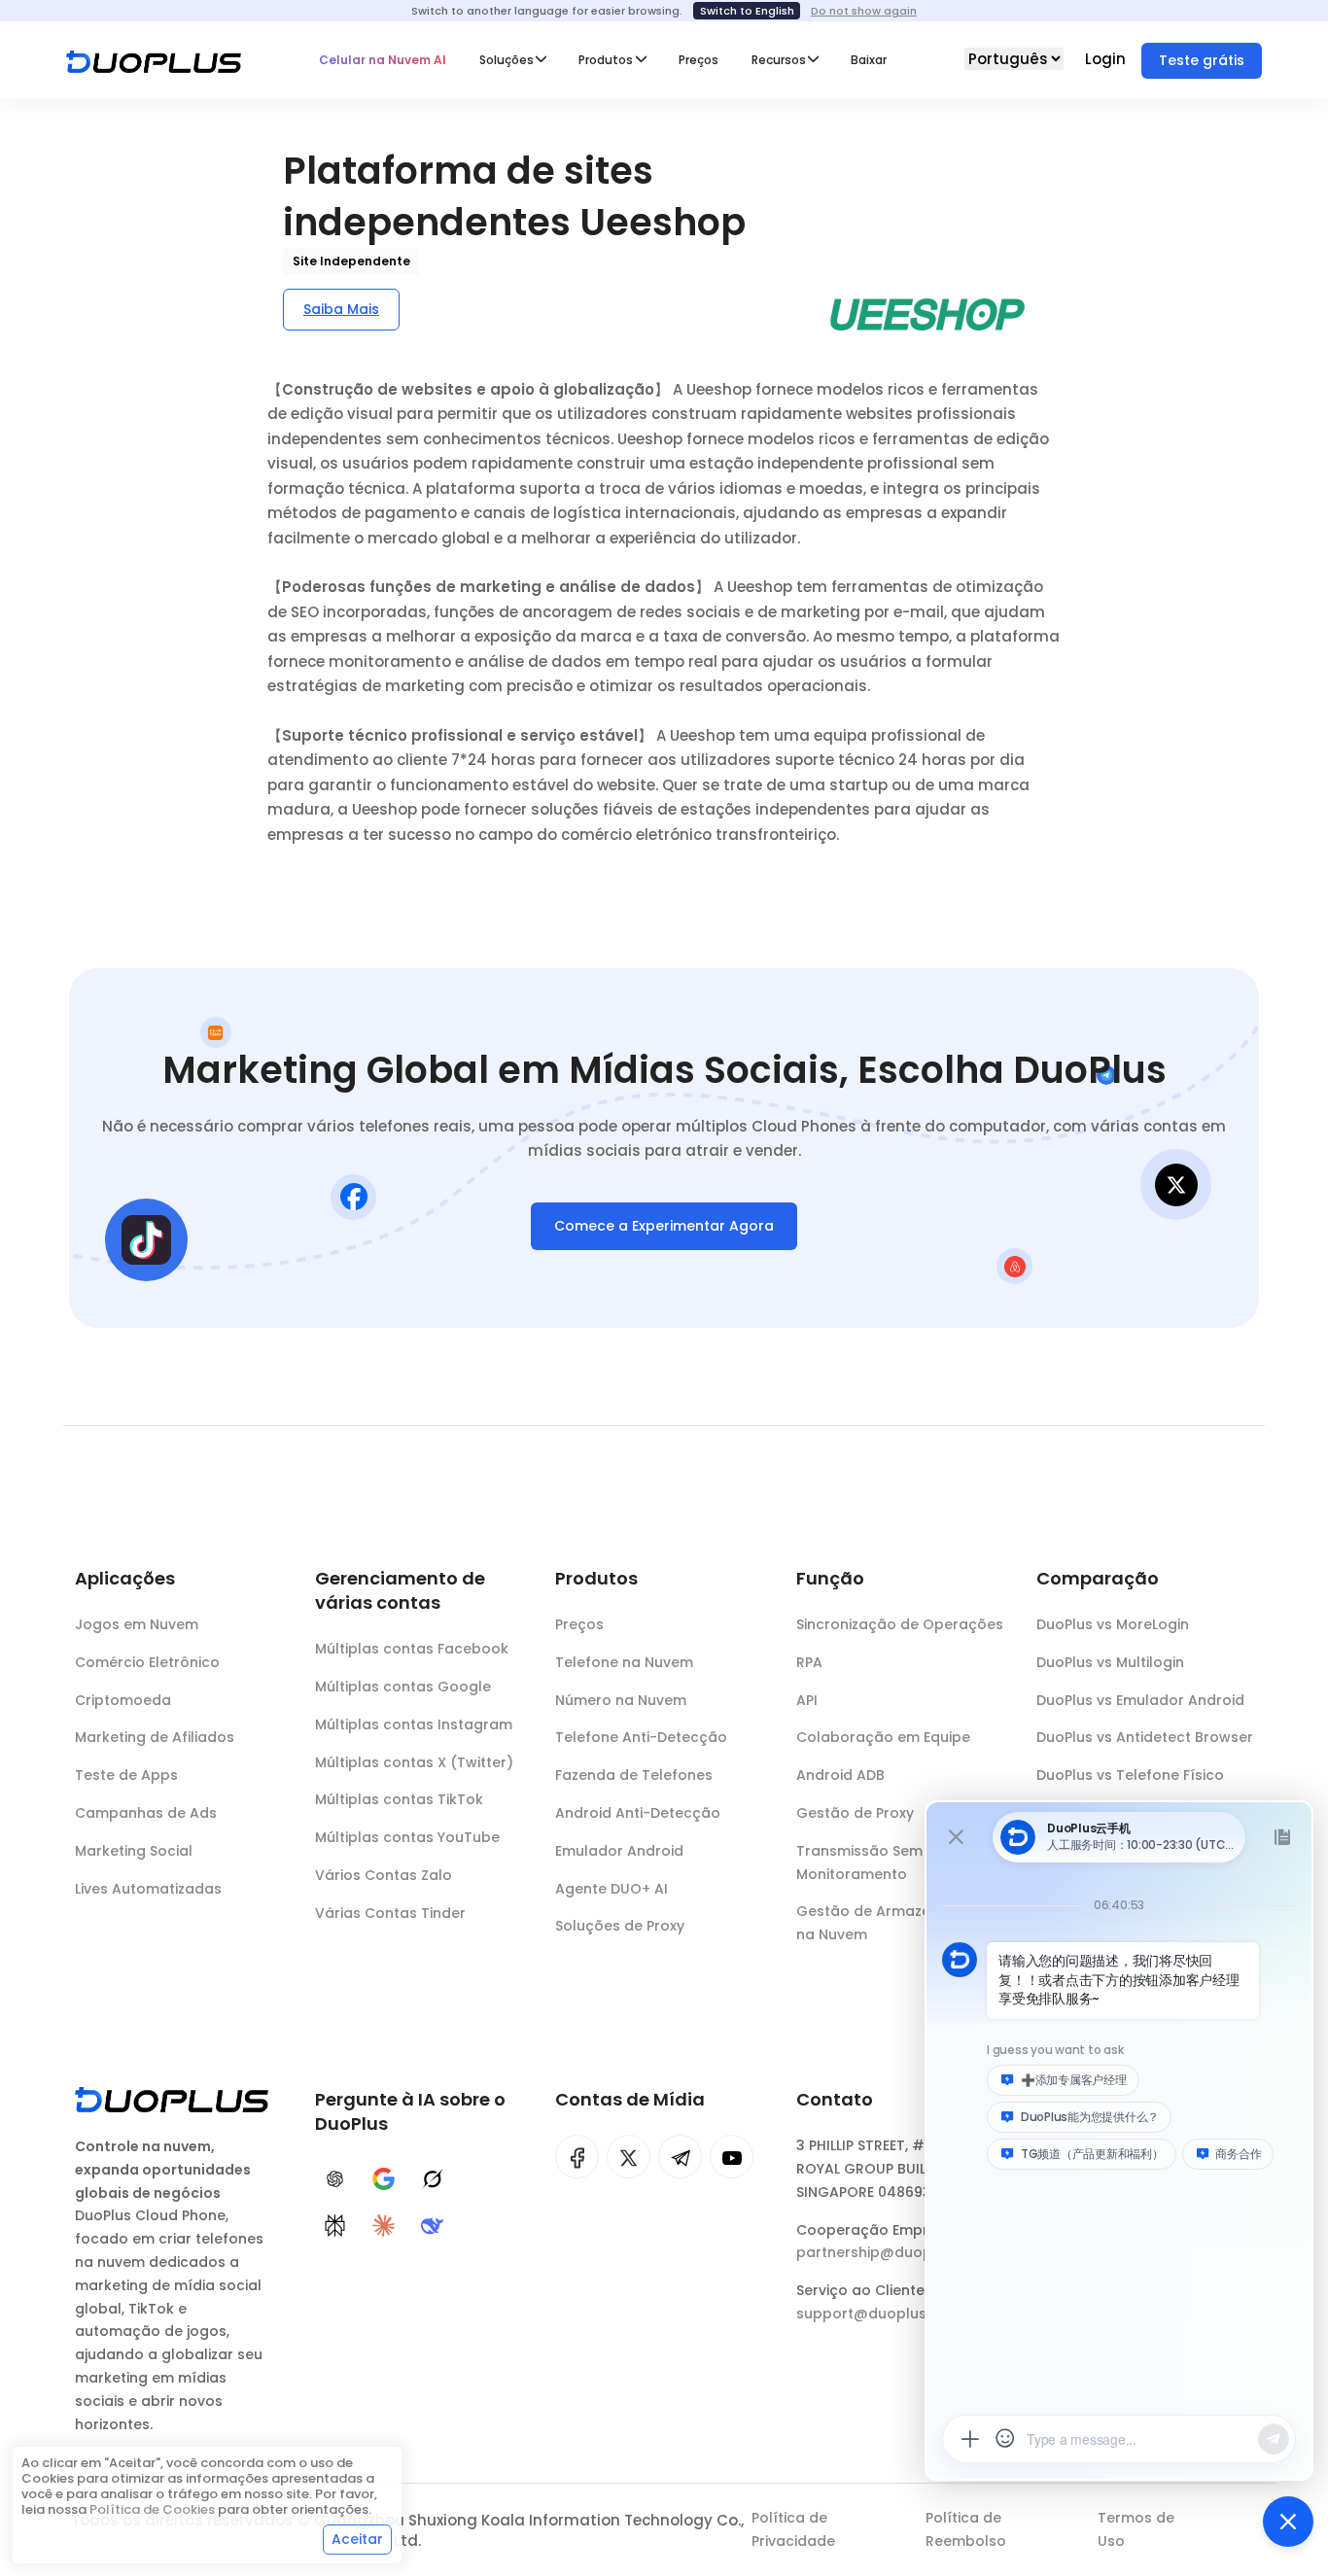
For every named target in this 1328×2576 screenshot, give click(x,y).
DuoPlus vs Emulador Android (1140, 1700)
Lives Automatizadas (148, 1889)
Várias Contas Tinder (390, 1913)
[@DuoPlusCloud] (732, 2157)
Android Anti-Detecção (638, 1813)
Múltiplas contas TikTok (399, 1799)
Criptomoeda (123, 1700)
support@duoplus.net (874, 2314)
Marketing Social (134, 1851)
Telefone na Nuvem (624, 1662)
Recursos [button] (779, 60)
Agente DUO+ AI (612, 1889)
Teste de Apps (126, 1775)
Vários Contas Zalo (384, 1875)
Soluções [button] (507, 60)
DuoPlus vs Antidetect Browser (1145, 1737)
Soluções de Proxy (620, 1926)
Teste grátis (1202, 60)
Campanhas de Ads (146, 1813)
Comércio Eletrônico (147, 1662)
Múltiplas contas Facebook (412, 1649)
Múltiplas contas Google (403, 1687)
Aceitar (357, 2539)
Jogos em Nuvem (137, 1624)
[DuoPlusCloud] (629, 2157)
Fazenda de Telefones (634, 1775)
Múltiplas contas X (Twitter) (414, 1762)
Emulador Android (619, 1851)
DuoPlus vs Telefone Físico (1130, 1775)
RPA (809, 1662)
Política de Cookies (152, 2509)
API (807, 1700)
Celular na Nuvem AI (383, 60)
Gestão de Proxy (855, 1813)
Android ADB (840, 1775)
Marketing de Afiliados (155, 1737)
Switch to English (747, 11)
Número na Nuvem (621, 1700)
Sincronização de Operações (900, 1624)
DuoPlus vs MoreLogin (1113, 1624)
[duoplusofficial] (577, 2157)
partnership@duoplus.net (888, 2252)
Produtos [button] (606, 60)
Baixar (869, 60)
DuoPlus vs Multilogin (1110, 1662)
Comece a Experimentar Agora (664, 1226)
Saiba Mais (341, 309)
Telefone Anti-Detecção (641, 1737)
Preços (699, 60)
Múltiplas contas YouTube (407, 1837)
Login (1107, 59)
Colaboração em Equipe (883, 1737)
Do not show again (864, 11)
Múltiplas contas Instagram (414, 1724)
